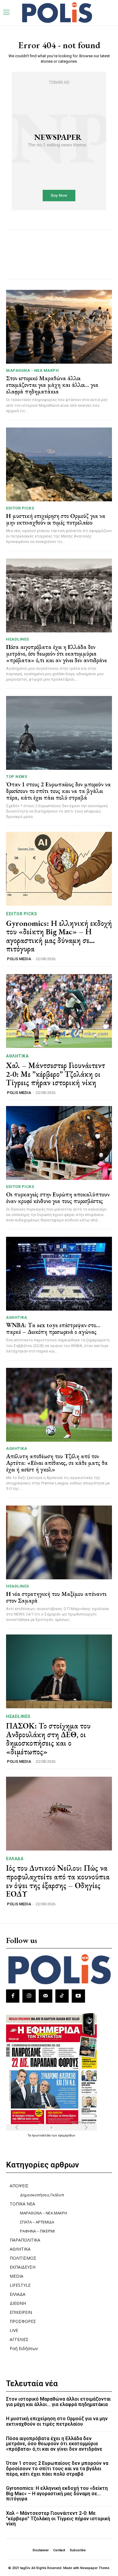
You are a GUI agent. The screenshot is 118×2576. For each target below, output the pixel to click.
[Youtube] (78, 1996)
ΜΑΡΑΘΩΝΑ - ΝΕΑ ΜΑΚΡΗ (32, 370)
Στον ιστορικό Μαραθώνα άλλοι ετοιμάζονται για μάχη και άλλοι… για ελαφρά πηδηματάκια (52, 385)
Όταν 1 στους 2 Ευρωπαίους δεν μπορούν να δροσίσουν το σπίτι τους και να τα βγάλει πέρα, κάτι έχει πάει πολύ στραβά (58, 791)
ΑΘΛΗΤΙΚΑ (17, 1056)
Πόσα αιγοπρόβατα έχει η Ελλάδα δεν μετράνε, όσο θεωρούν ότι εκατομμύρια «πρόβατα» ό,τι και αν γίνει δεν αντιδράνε (56, 653)
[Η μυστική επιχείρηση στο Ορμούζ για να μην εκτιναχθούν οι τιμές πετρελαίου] (59, 464)
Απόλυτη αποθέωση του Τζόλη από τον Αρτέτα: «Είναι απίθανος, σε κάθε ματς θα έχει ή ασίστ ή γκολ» (57, 1463)
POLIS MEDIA (19, 959)
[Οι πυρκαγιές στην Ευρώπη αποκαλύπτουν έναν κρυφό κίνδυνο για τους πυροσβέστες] (59, 1143)
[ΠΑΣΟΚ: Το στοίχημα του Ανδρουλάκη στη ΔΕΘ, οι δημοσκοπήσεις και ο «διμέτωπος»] (59, 1671)
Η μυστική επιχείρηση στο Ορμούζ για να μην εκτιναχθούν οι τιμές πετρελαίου (56, 519)
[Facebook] (13, 1996)
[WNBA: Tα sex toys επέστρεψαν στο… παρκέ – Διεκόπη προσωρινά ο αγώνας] (59, 1274)
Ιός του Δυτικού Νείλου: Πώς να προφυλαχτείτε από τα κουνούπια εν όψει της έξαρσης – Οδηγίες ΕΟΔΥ (58, 1881)
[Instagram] (29, 1996)
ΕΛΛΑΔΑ (15, 1859)
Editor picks (20, 508)
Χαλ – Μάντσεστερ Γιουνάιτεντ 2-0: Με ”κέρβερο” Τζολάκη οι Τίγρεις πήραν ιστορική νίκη (56, 1074)
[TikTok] (62, 1996)
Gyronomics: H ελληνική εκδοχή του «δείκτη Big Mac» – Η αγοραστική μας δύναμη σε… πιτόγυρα (59, 936)
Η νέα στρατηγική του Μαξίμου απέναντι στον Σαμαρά (56, 1597)
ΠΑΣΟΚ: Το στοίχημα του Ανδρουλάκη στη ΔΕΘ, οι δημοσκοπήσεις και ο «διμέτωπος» (48, 1739)
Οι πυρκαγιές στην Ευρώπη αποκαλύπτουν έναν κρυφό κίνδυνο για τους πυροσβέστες (58, 1198)
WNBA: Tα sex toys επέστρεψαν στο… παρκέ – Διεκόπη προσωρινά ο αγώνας (53, 1328)
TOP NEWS (16, 777)
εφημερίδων (67, 2135)
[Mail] (45, 1996)
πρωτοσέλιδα (42, 2135)
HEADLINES (18, 639)
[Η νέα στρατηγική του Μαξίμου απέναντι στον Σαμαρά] (59, 1542)
